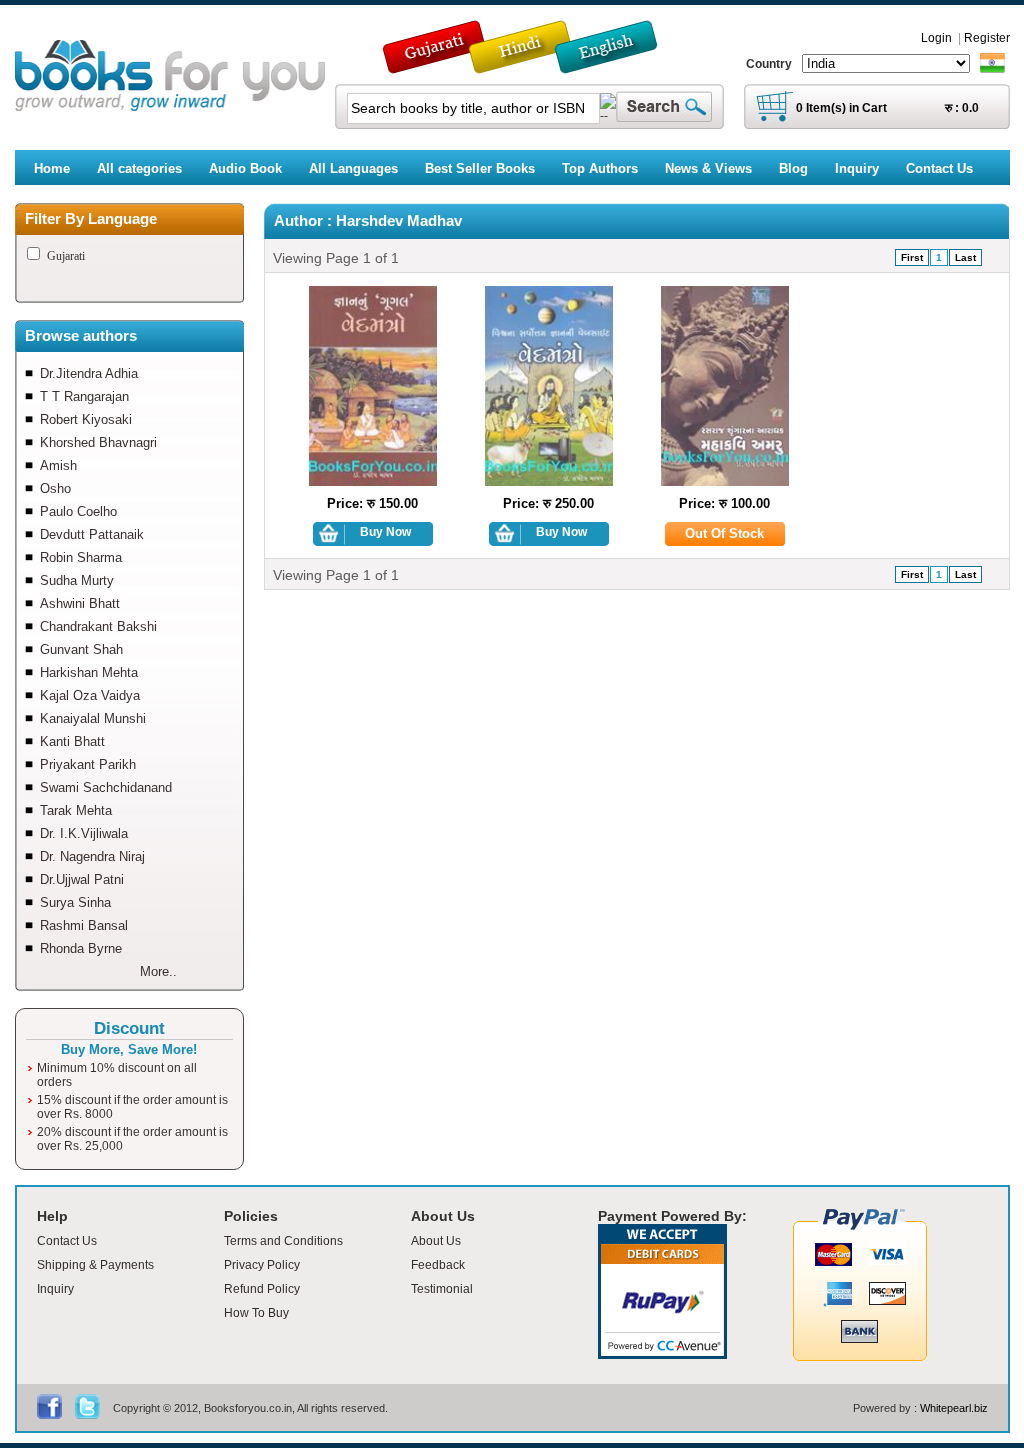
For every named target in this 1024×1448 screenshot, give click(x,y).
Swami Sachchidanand (106, 787)
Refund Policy (262, 1289)
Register (987, 38)
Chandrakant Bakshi (98, 626)
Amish (58, 465)
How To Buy (256, 1313)
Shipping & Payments (95, 1265)
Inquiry (55, 1289)
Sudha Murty (77, 580)
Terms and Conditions (283, 1241)
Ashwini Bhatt (80, 603)
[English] (617, 64)
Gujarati (66, 256)
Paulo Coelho (78, 511)
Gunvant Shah (81, 649)
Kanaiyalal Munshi (93, 718)
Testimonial (442, 1289)
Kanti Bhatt (72, 741)
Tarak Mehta (76, 810)
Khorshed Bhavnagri (98, 442)
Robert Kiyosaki (86, 419)
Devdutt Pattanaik (92, 534)
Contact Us (67, 1241)
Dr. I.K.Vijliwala (84, 833)
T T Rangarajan (84, 396)
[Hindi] (533, 64)
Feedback (438, 1265)
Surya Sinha (75, 902)
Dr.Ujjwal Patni (82, 879)
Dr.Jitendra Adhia (89, 373)
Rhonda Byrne (81, 948)
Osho (55, 488)
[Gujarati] (436, 64)
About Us (436, 1241)
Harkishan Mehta (89, 672)
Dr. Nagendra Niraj (92, 856)
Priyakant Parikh (88, 764)
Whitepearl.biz (954, 1408)
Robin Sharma (81, 557)
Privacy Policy (262, 1265)
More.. (158, 971)
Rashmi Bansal (84, 925)
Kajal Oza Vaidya (90, 695)
